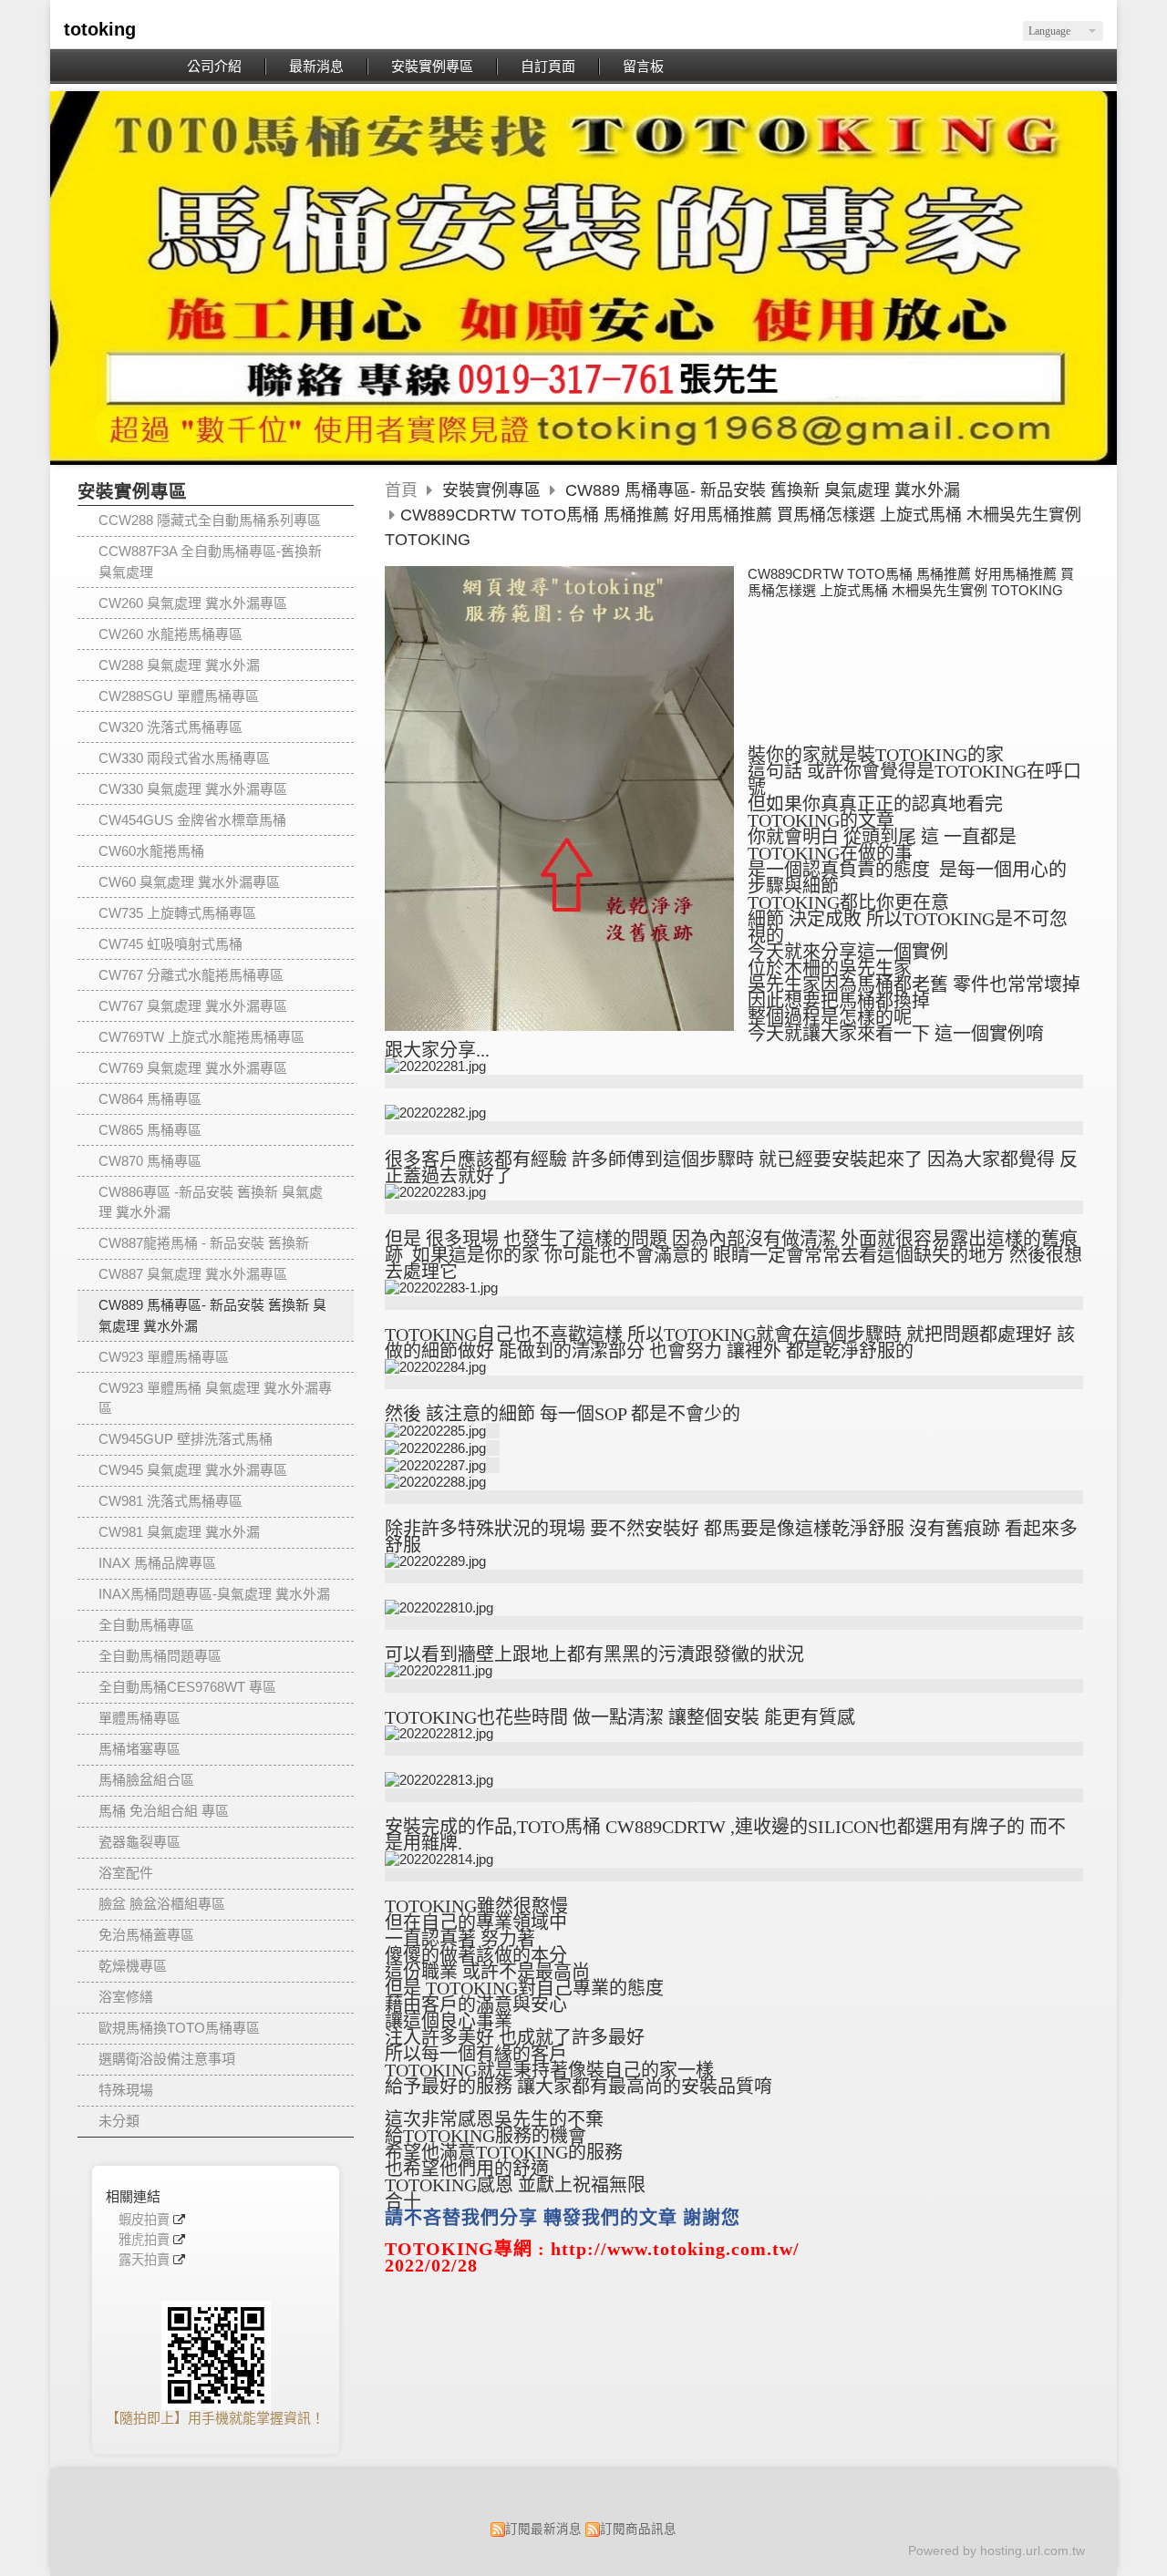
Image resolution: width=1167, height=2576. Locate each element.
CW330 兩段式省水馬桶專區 (184, 758)
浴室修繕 (126, 1997)
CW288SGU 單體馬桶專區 (179, 696)
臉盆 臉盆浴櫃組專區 (162, 1904)
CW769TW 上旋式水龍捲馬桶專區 (201, 1037)
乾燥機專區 (133, 1966)
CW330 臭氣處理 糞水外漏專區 (193, 789)
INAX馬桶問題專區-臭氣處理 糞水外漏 (214, 1594)
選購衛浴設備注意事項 (167, 2059)
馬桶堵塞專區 (139, 1749)
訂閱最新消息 (543, 2529)
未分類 (119, 2121)
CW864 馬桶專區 (150, 1099)
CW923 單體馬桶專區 (164, 1357)
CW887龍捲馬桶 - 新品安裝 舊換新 (204, 1243)
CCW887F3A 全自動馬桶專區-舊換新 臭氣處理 (210, 562)
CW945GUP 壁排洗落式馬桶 (186, 1439)
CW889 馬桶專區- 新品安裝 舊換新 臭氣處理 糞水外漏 (212, 1315)
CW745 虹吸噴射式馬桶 (170, 944)
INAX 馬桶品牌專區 (157, 1563)
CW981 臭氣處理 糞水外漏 (179, 1532)
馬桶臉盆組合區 (146, 1780)
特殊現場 (126, 2090)
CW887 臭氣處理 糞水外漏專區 (193, 1274)
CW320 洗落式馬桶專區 (170, 727)
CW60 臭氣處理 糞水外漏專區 (189, 882)
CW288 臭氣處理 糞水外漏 (179, 665)
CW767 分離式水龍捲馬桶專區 (191, 975)
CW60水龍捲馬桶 (151, 851)
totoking (100, 29)
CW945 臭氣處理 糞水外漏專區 (193, 1470)
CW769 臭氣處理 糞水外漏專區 (193, 1068)
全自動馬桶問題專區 (160, 1656)
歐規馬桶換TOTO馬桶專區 (179, 2028)
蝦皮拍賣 (144, 2220)
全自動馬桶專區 (146, 1625)
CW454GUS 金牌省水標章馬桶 (192, 820)
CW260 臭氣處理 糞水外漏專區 (193, 603)
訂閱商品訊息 (638, 2529)
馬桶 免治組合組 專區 (164, 1811)
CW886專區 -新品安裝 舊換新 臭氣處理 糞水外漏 (211, 1202)
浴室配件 (126, 1873)
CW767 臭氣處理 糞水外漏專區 (193, 1006)
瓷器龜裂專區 (139, 1842)
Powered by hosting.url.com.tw (997, 2551)
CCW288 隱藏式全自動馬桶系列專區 (210, 520)
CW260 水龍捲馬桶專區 (170, 634)
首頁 (401, 490)
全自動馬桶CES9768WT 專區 (187, 1687)
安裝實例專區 (494, 490)
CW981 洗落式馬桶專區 (170, 1501)
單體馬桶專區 (139, 1718)
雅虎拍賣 (144, 2240)
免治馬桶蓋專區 (146, 1935)
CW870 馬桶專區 (150, 1161)
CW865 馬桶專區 (150, 1130)
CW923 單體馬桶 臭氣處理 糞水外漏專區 (215, 1398)
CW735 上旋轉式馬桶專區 (177, 913)
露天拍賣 (144, 2260)
